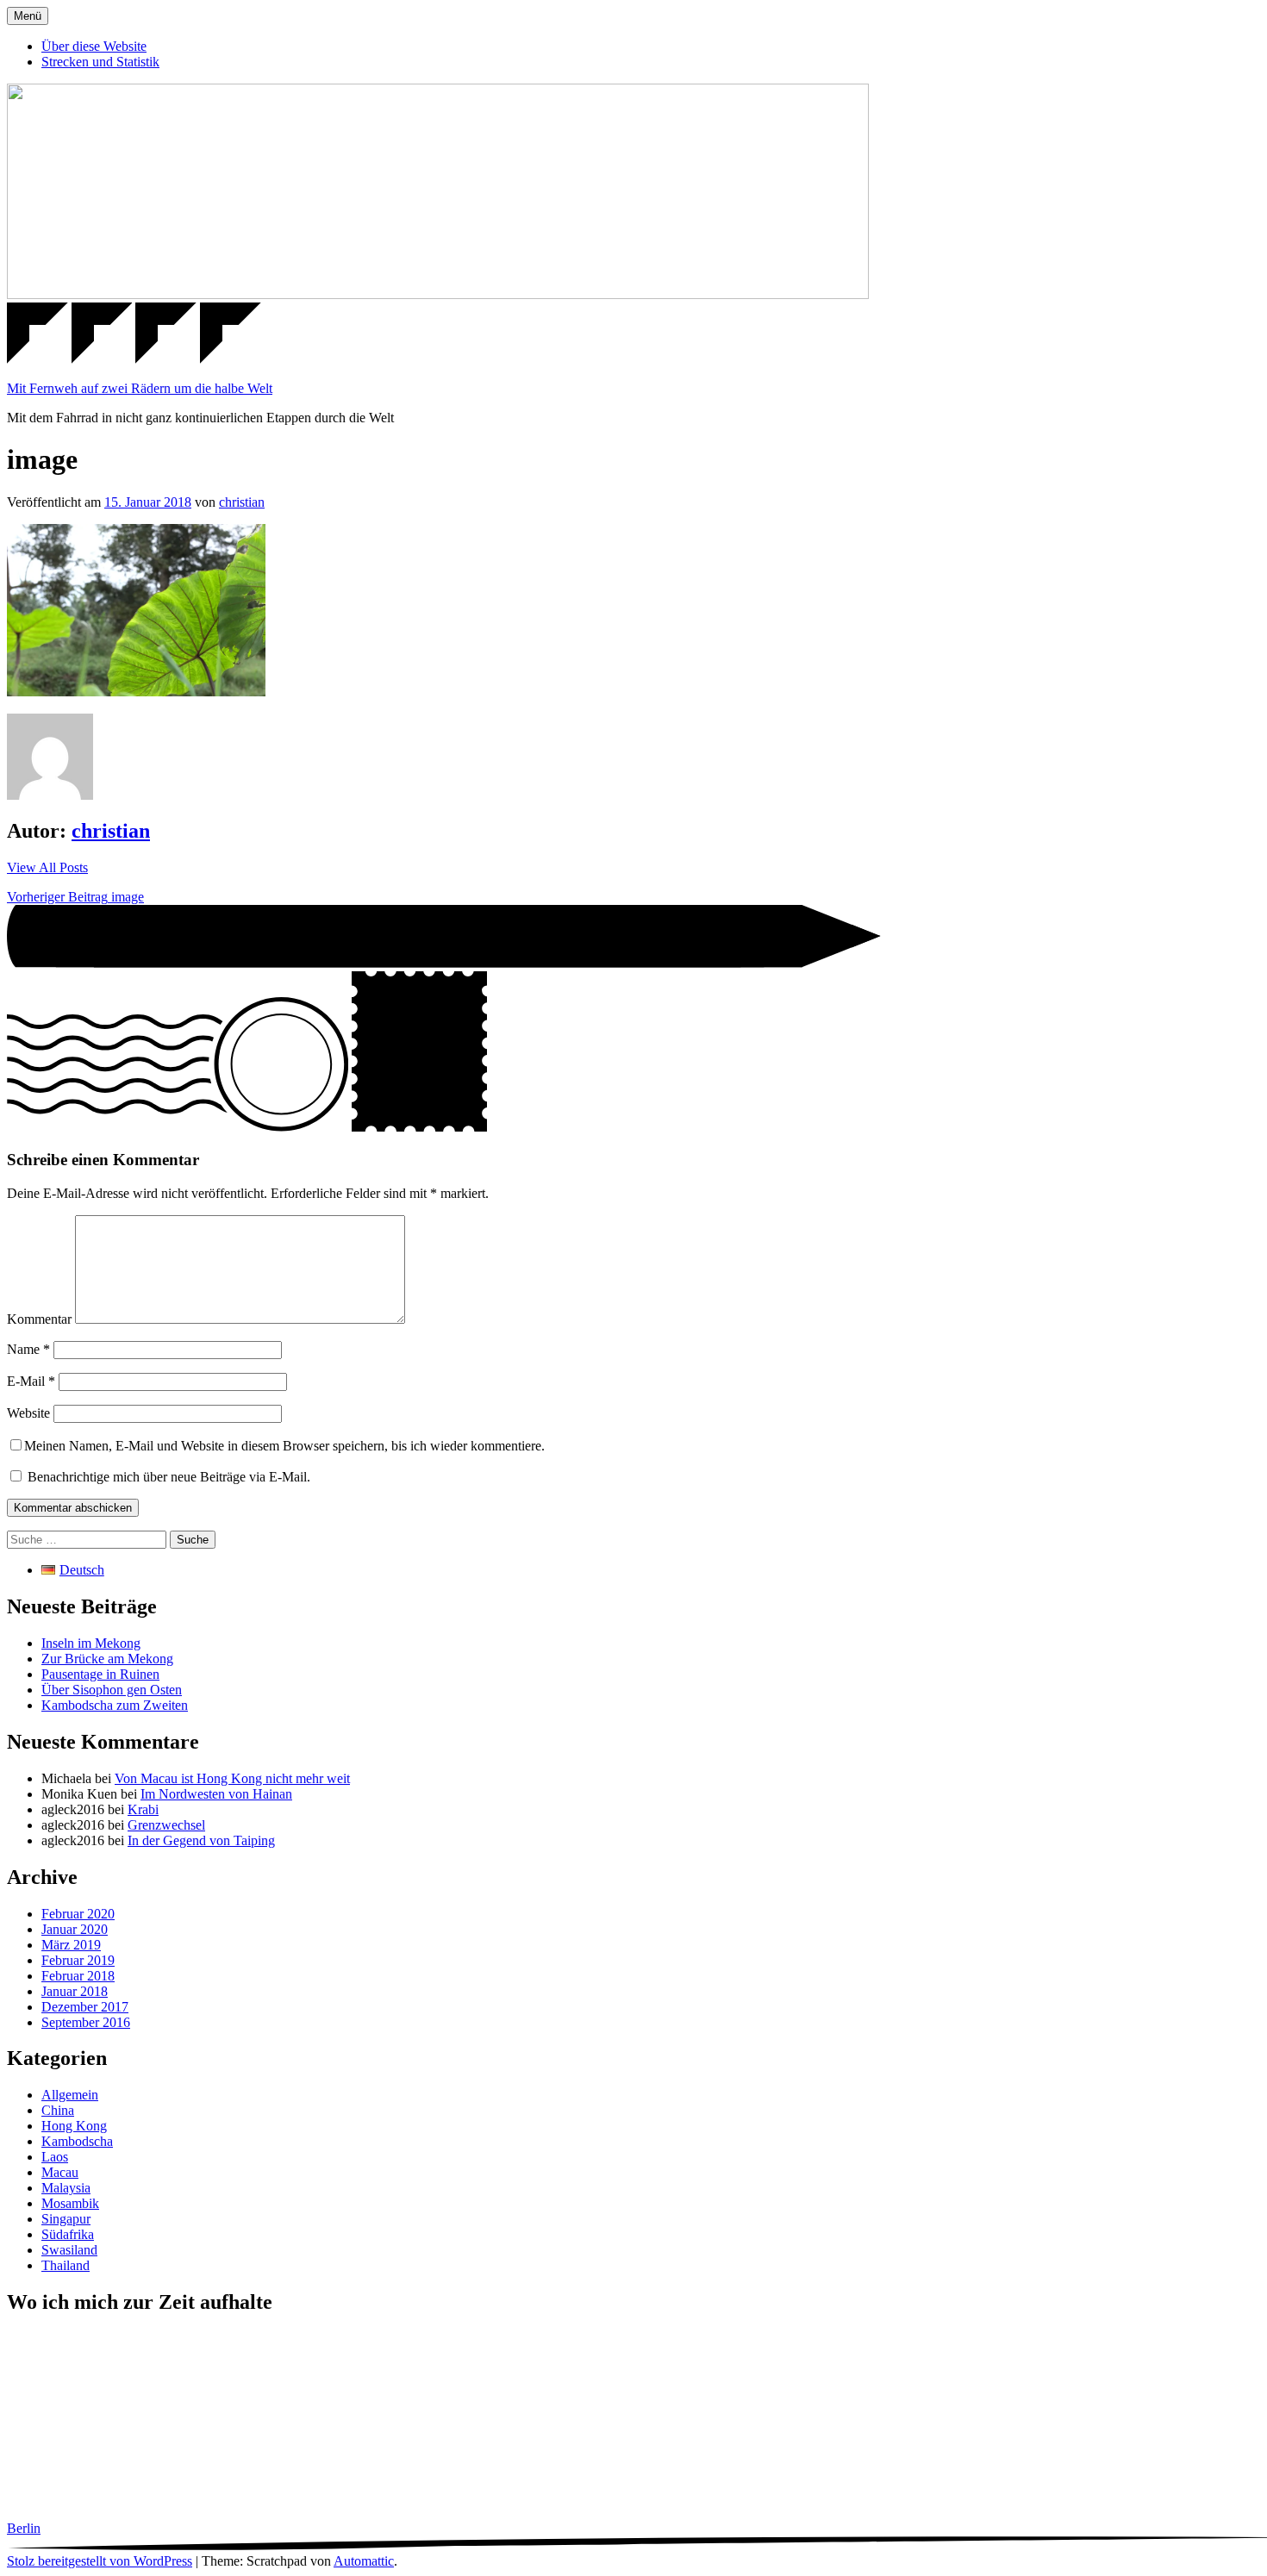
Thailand (66, 2265)
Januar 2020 (75, 1929)
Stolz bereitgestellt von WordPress (100, 2561)
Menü (28, 16)
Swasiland (69, 2250)
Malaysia (66, 2188)
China (58, 2110)
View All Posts (47, 867)
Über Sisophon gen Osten (112, 1690)
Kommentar (39, 1319)
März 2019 (71, 1945)
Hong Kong (74, 2126)
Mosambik (70, 2203)
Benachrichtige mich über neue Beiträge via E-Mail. (169, 1477)
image (75, 897)
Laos (55, 2157)
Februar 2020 (78, 1914)
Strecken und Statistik (100, 62)
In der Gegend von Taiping (201, 1840)
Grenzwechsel (166, 1825)
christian (242, 502)
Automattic (364, 2561)
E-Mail (31, 1381)
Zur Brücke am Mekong (107, 1659)
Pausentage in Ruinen (100, 1674)
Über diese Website (94, 46)
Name (28, 1349)
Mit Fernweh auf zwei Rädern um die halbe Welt (140, 388)
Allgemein (70, 2095)
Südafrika (68, 2234)
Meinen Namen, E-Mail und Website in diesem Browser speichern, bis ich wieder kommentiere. (284, 1446)
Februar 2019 (78, 1960)
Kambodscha (77, 2141)
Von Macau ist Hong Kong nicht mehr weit (232, 1778)
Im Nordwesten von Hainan (216, 1794)
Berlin (24, 2528)
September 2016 (86, 2022)
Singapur (66, 2219)
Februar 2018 (78, 1976)
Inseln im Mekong (91, 1643)
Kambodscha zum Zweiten (115, 1705)
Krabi (143, 1809)
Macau (60, 2172)
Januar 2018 (75, 1991)
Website (28, 1413)
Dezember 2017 (85, 2007)
